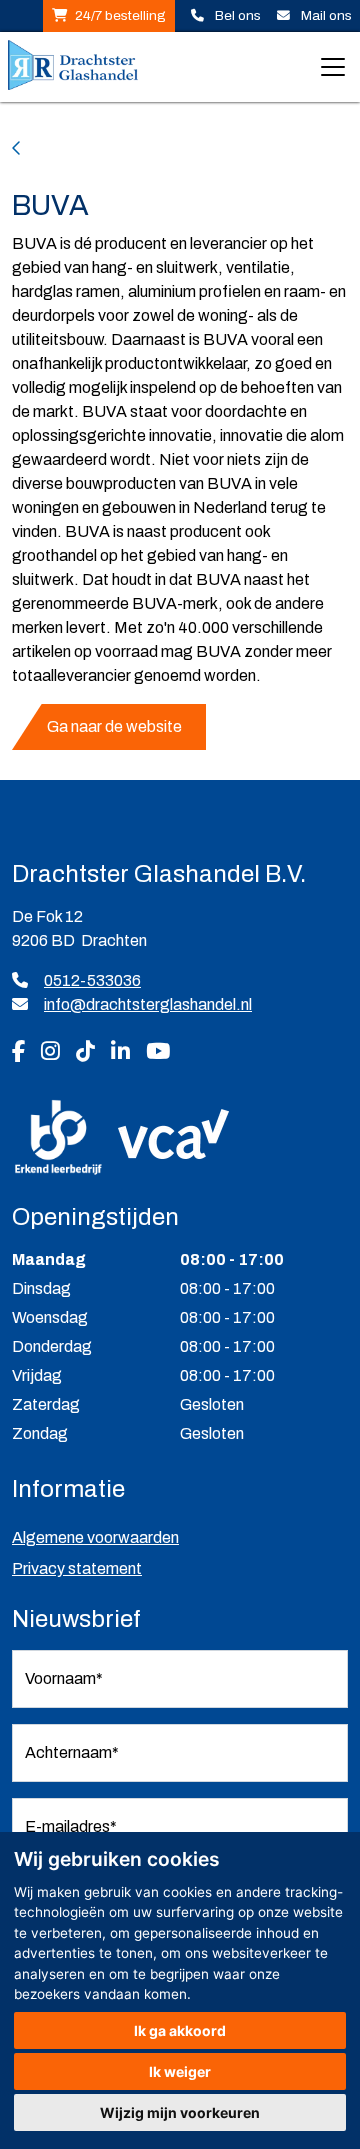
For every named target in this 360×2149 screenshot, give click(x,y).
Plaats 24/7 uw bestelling (109, 16)
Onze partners (80, 148)
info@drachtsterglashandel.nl (148, 1004)
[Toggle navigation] (333, 67)
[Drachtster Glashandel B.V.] (73, 67)
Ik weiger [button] (180, 2071)
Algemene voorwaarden (95, 1537)
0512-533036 (92, 980)
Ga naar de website (114, 726)
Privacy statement (77, 1568)
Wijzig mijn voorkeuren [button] (180, 2112)
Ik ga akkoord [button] (180, 2030)
